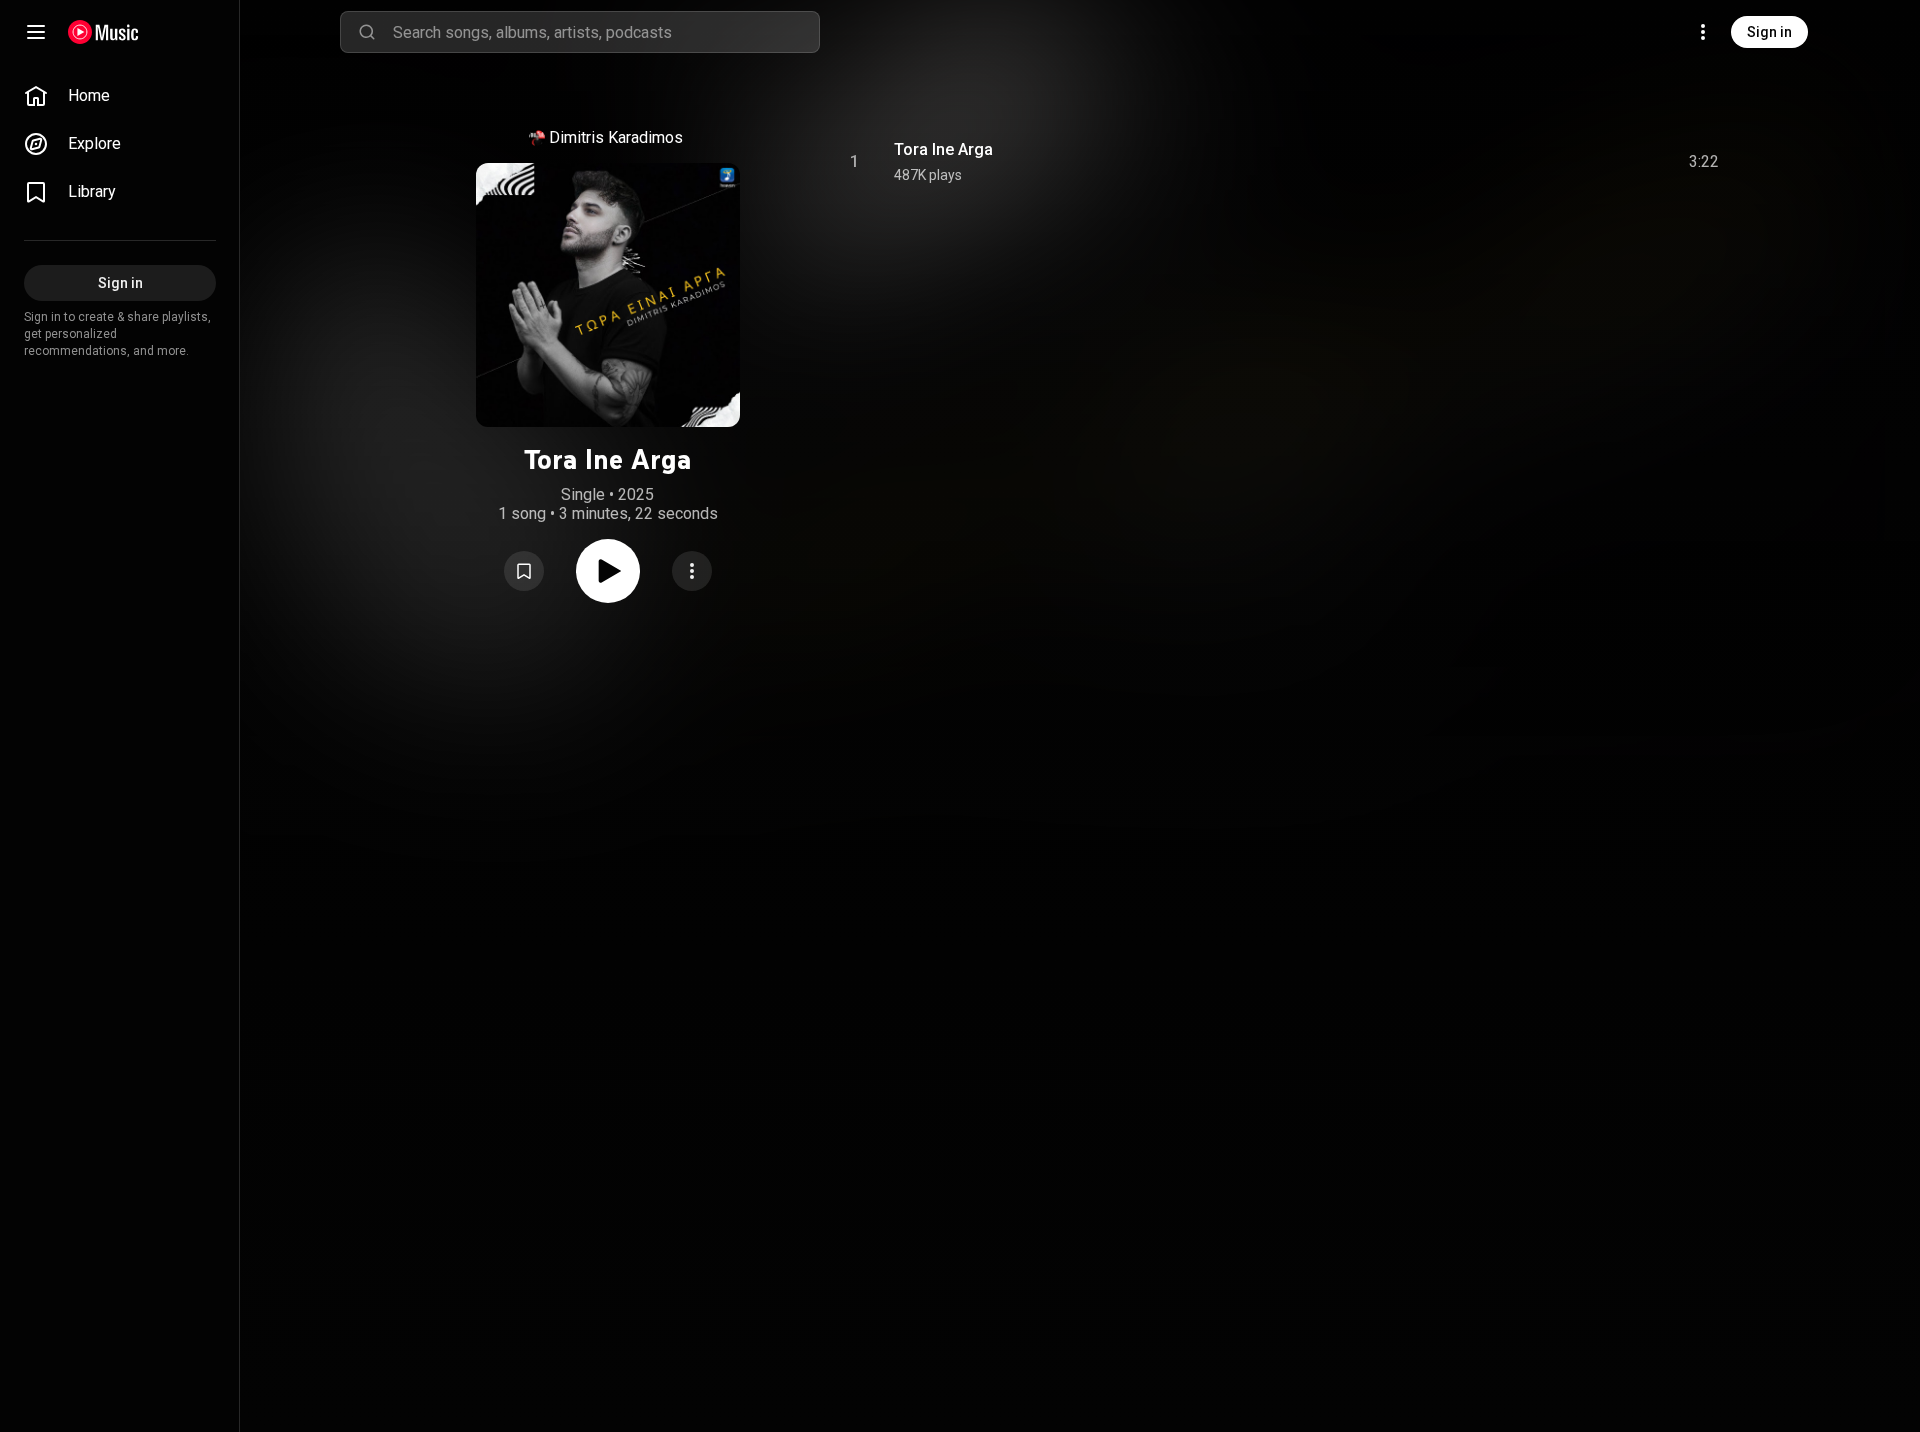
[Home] (103, 32)
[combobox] (606, 32)
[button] (524, 571)
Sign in (1769, 32)
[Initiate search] (367, 32)
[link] (120, 96)
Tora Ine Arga (943, 149)
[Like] (1553, 162)
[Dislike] (1591, 162)
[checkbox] (1705, 162)
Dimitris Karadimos (616, 137)
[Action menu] (692, 571)
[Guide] (36, 32)
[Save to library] (524, 571)
